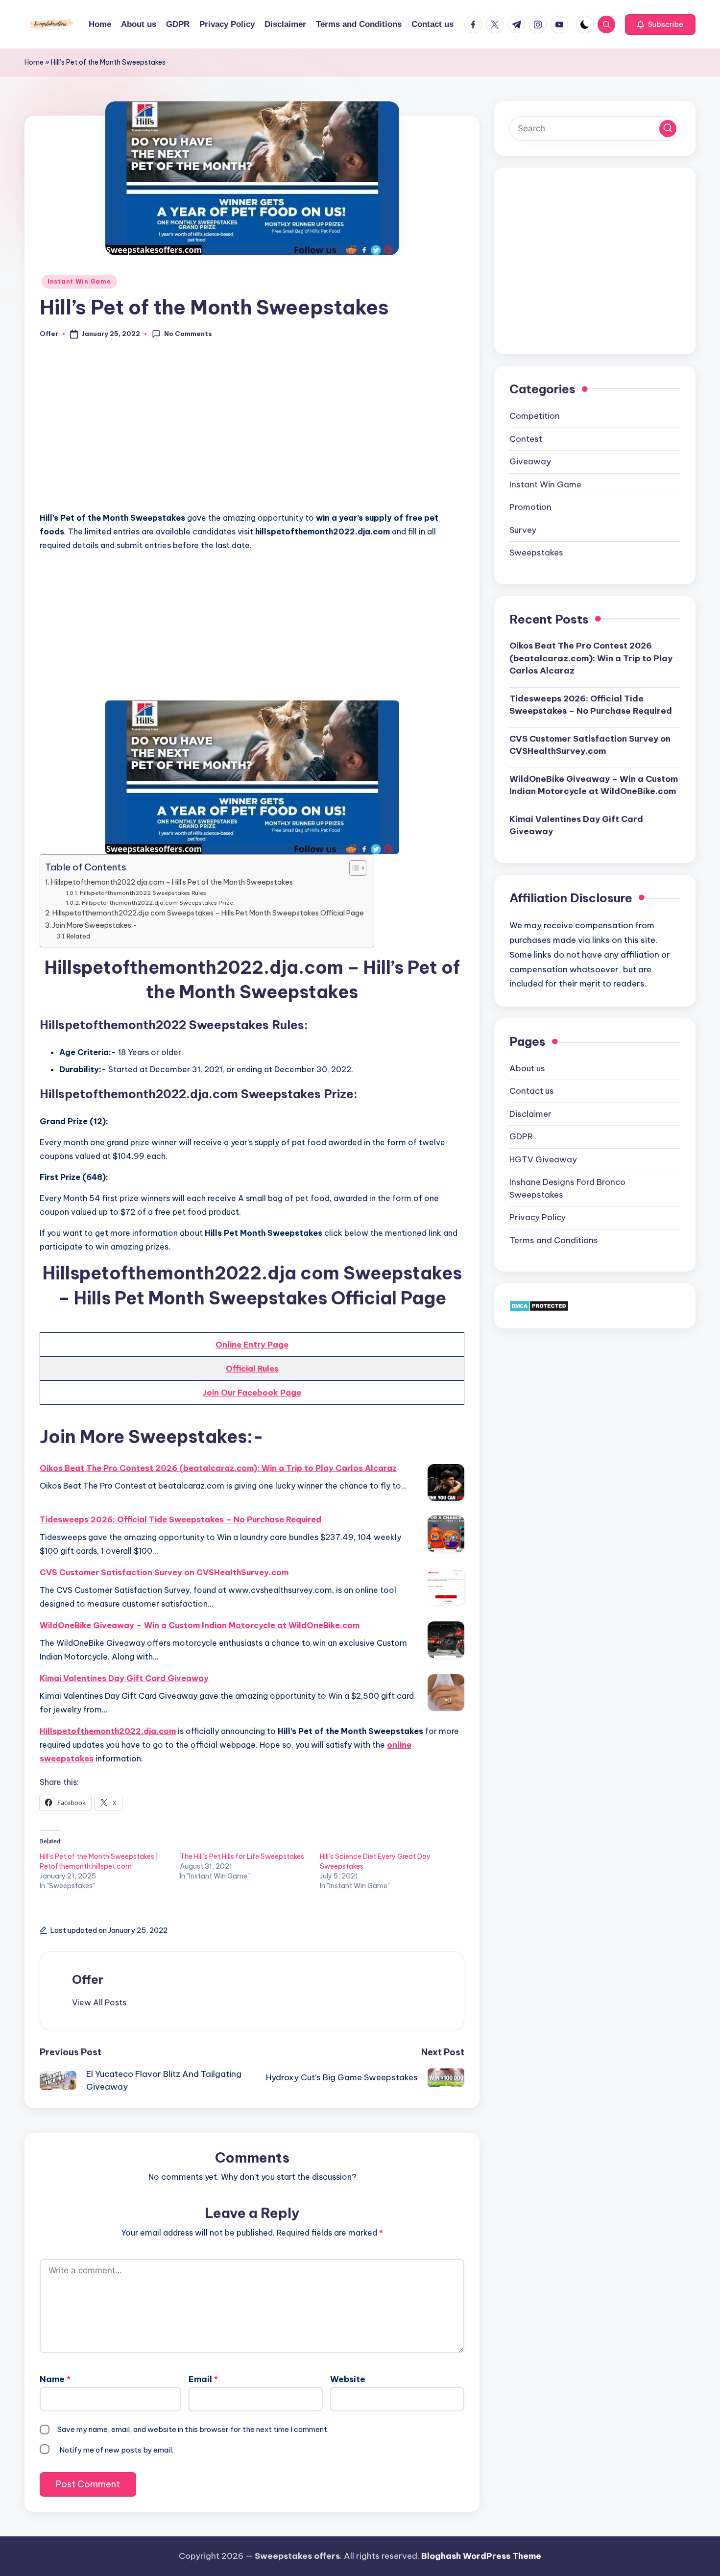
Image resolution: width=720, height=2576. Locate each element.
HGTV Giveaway (543, 1159)
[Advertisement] (252, 431)
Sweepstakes (536, 552)
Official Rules (252, 1369)
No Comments (188, 334)
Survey (523, 530)
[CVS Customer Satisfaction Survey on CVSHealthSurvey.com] (446, 1587)
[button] (660, 24)
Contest (526, 438)
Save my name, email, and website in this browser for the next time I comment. (193, 2429)
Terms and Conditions (554, 1240)
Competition (535, 415)
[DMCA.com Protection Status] (539, 1305)
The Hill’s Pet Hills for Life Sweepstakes (242, 1856)
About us (527, 1068)
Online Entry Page (252, 1345)
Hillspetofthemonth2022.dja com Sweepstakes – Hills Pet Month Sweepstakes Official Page (208, 913)
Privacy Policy (538, 1217)
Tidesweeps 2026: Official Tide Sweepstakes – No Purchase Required (180, 1519)
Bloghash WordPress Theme (481, 2556)
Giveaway (530, 461)
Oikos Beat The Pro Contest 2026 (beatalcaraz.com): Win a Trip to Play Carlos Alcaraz (218, 1468)
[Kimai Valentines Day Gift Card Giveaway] (446, 1693)
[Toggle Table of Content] (353, 868)
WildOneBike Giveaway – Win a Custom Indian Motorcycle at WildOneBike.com (200, 1625)
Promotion (530, 506)
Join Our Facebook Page (252, 1393)
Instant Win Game (79, 281)
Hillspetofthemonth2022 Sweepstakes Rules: (144, 893)
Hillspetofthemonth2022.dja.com (108, 1731)
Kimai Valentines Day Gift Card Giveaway (124, 1678)
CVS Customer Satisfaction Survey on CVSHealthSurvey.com (164, 1572)
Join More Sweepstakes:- (95, 925)
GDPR (521, 1136)
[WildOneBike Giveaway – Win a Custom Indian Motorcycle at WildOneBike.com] (446, 1640)
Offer (88, 1979)
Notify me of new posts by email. (116, 2450)
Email (203, 2379)
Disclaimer (530, 1113)
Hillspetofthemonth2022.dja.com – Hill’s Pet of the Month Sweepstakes (172, 882)
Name (55, 2379)
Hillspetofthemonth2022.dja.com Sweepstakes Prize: (158, 903)
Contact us (532, 1090)
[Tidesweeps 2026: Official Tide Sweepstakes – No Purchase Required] (446, 1534)
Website (348, 2379)
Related (78, 936)
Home (34, 62)
